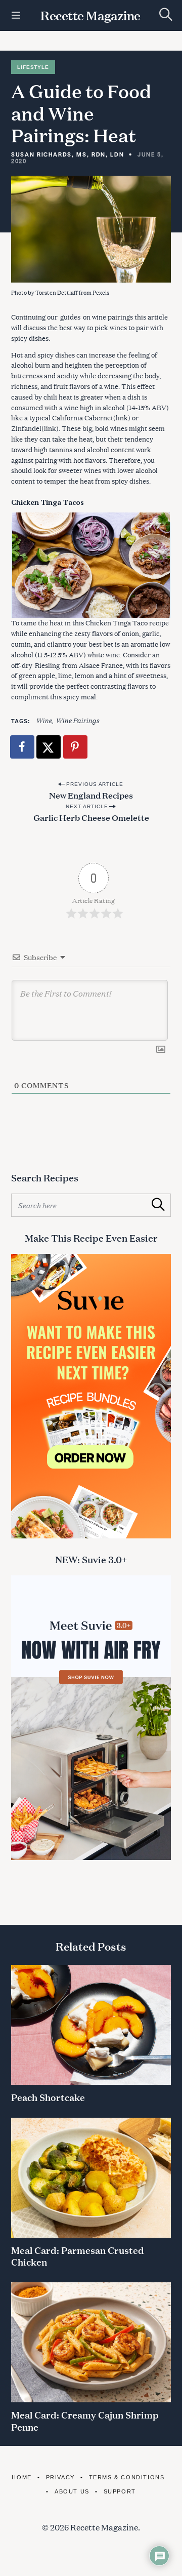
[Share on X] (49, 747)
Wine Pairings (77, 720)
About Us (72, 2491)
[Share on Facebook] (23, 747)
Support (120, 2491)
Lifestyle (33, 67)
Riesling (47, 665)
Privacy (60, 2477)
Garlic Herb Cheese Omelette (91, 817)
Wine (44, 720)
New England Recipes (91, 795)
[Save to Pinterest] (76, 747)
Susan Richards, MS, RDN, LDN (67, 154)
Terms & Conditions (127, 2477)
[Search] (166, 14)
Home (21, 2477)
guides (70, 317)
